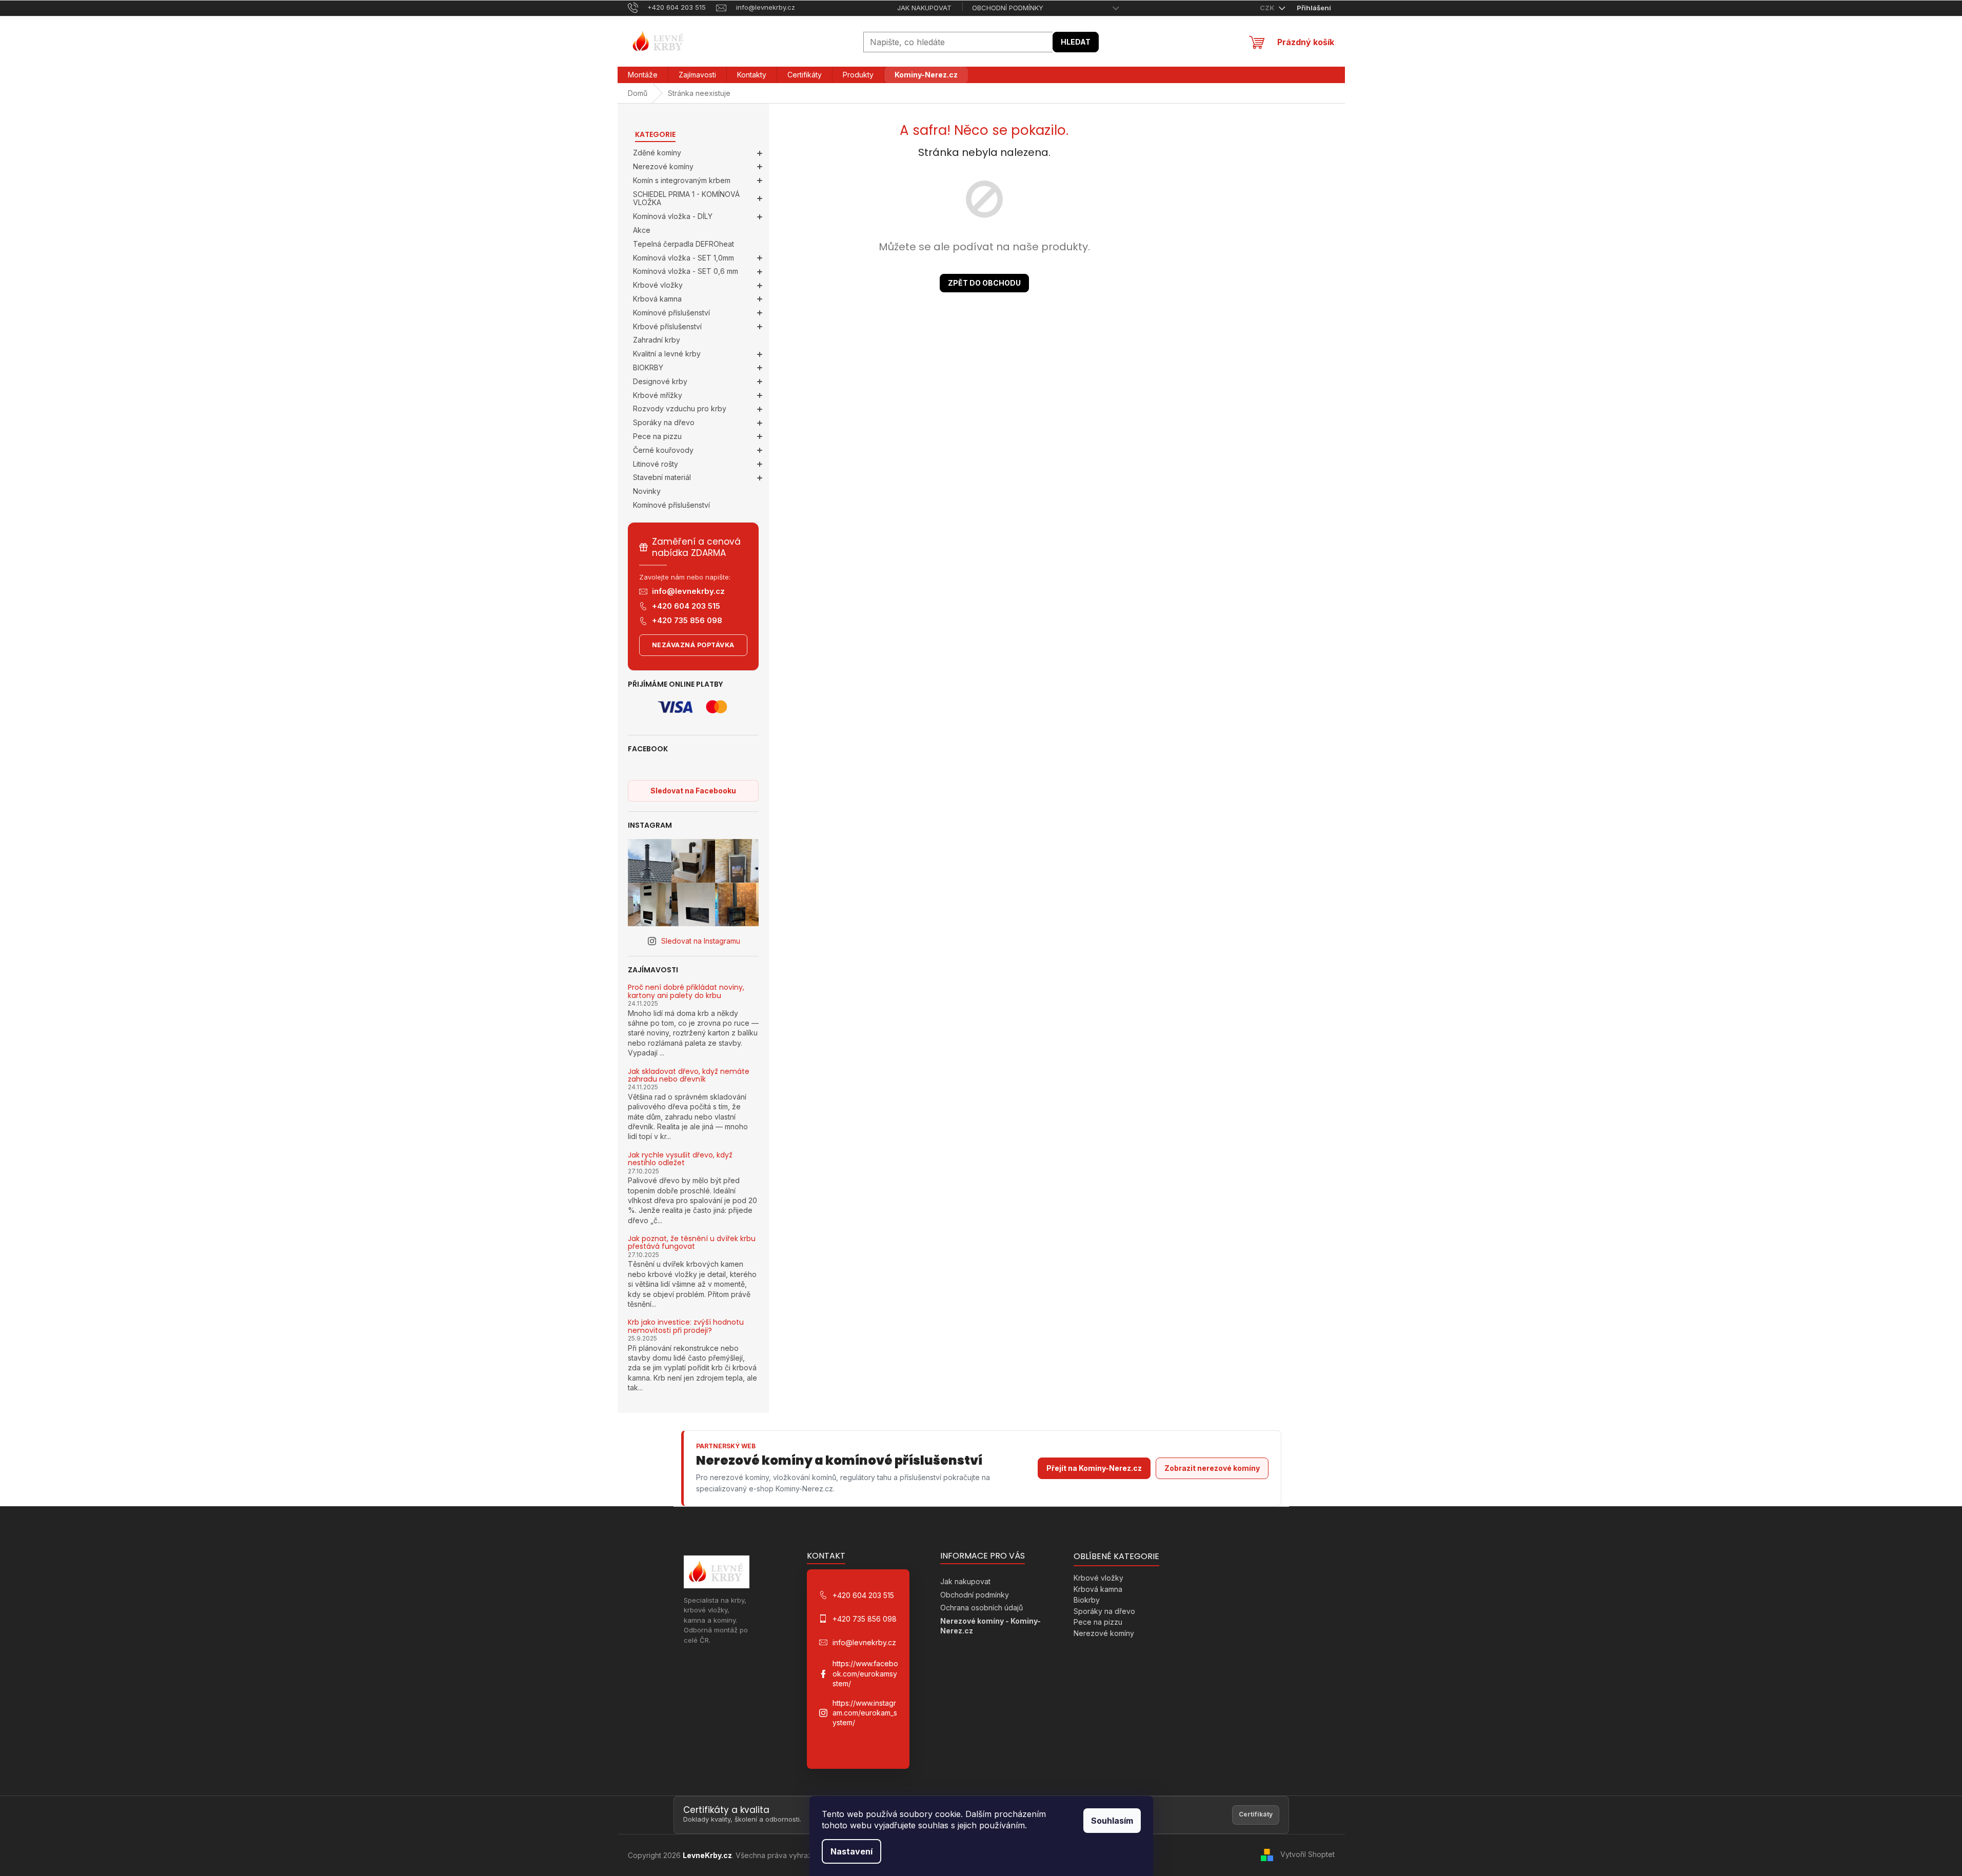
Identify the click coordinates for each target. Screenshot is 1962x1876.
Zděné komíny (657, 153)
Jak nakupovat (924, 8)
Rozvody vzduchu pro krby (680, 408)
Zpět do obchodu (984, 283)
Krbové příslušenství (667, 326)
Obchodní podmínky (1008, 8)
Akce (642, 230)
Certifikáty (1256, 1814)
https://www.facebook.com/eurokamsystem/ (865, 1673)
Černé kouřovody (663, 450)
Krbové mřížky (658, 395)
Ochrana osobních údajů (982, 1608)
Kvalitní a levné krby (667, 354)
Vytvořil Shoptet (1307, 1854)
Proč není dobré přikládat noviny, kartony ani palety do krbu (686, 992)
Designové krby (660, 381)
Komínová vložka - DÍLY (673, 216)
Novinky (647, 491)
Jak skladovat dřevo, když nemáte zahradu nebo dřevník (689, 1076)
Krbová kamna (657, 299)
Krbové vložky (658, 285)
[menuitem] (643, 75)
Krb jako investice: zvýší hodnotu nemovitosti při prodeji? (686, 1326)
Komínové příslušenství (671, 313)
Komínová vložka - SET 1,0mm (683, 258)
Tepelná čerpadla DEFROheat (683, 244)
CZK (1268, 8)
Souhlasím (1112, 1821)
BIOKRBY (648, 367)
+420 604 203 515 (686, 606)
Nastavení (851, 1851)
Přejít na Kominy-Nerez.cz (1094, 1468)
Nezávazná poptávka (693, 645)
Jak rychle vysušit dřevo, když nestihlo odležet (680, 1159)
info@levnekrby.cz (688, 591)
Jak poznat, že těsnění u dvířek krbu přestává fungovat (692, 1243)
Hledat (1076, 42)
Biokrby (1087, 1600)
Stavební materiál (662, 477)
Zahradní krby (657, 340)
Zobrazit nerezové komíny (1212, 1468)
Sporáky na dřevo (664, 422)
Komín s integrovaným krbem (682, 180)
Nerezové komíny (663, 166)
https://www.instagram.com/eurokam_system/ (865, 1713)
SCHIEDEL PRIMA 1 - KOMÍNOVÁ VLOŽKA (686, 198)
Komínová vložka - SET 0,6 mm (686, 271)
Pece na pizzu (657, 436)
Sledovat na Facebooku (693, 791)
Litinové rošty (656, 464)
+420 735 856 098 (687, 620)
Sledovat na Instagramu (701, 941)
